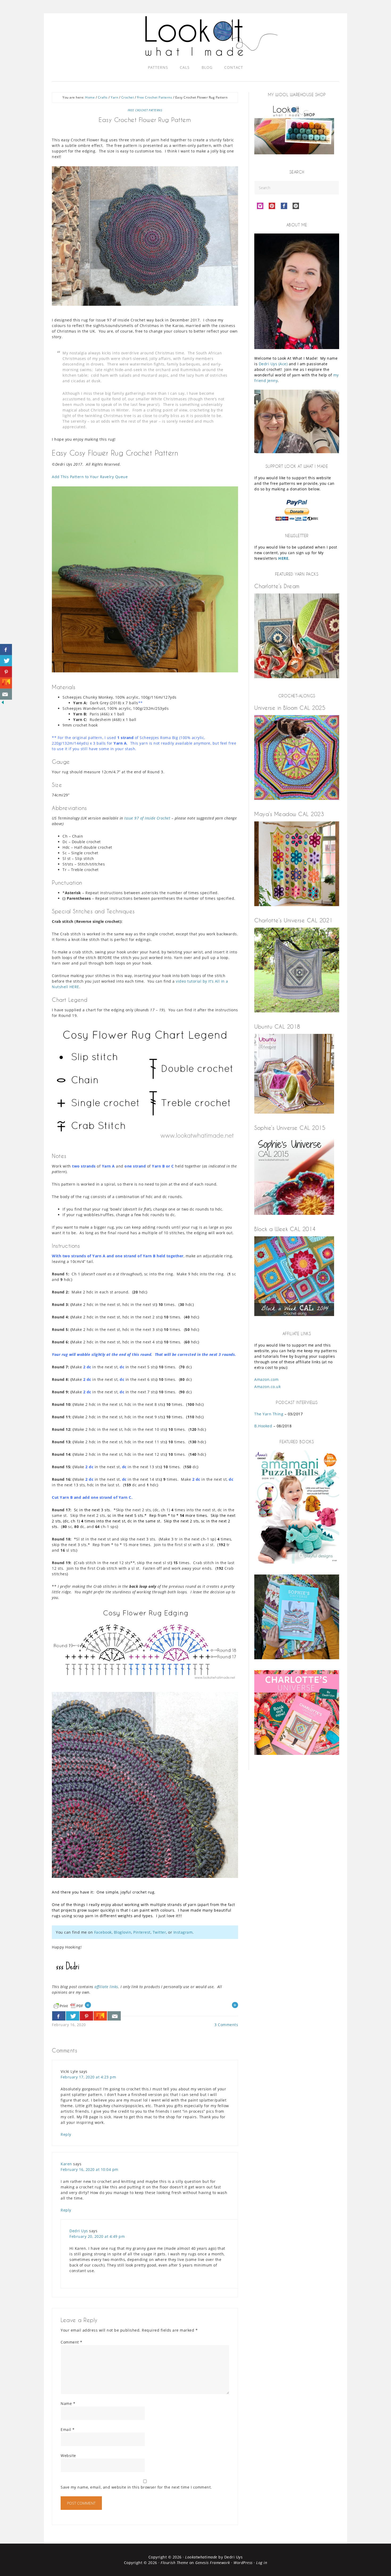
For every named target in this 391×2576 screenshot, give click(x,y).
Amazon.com (266, 1379)
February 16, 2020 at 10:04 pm (90, 2169)
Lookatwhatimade (201, 2557)
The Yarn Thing (269, 1414)
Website (68, 2456)
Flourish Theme (174, 2563)
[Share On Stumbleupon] (100, 2016)
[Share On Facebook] (59, 2016)
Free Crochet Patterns (145, 110)
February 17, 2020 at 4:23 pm (88, 2077)
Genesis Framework (213, 2563)
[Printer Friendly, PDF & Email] (68, 2005)
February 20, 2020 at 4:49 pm (97, 2236)
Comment (72, 2342)
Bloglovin (123, 1932)
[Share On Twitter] (73, 2016)
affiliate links (106, 1987)
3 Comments (226, 2025)
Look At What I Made (211, 36)
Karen (66, 2164)
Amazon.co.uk (267, 1387)
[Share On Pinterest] (86, 2016)
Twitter (159, 1932)
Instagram (183, 1932)
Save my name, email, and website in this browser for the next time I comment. (136, 2487)
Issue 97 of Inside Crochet (147, 818)
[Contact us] (114, 2016)
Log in (262, 2563)
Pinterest (142, 1932)
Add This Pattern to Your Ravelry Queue (90, 477)
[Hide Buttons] (3, 704)
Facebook (103, 1932)
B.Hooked (263, 1426)
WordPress (243, 2563)
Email (68, 2429)
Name (68, 2403)
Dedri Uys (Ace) (273, 364)
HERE (283, 558)
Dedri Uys (79, 2231)
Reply (66, 2134)
